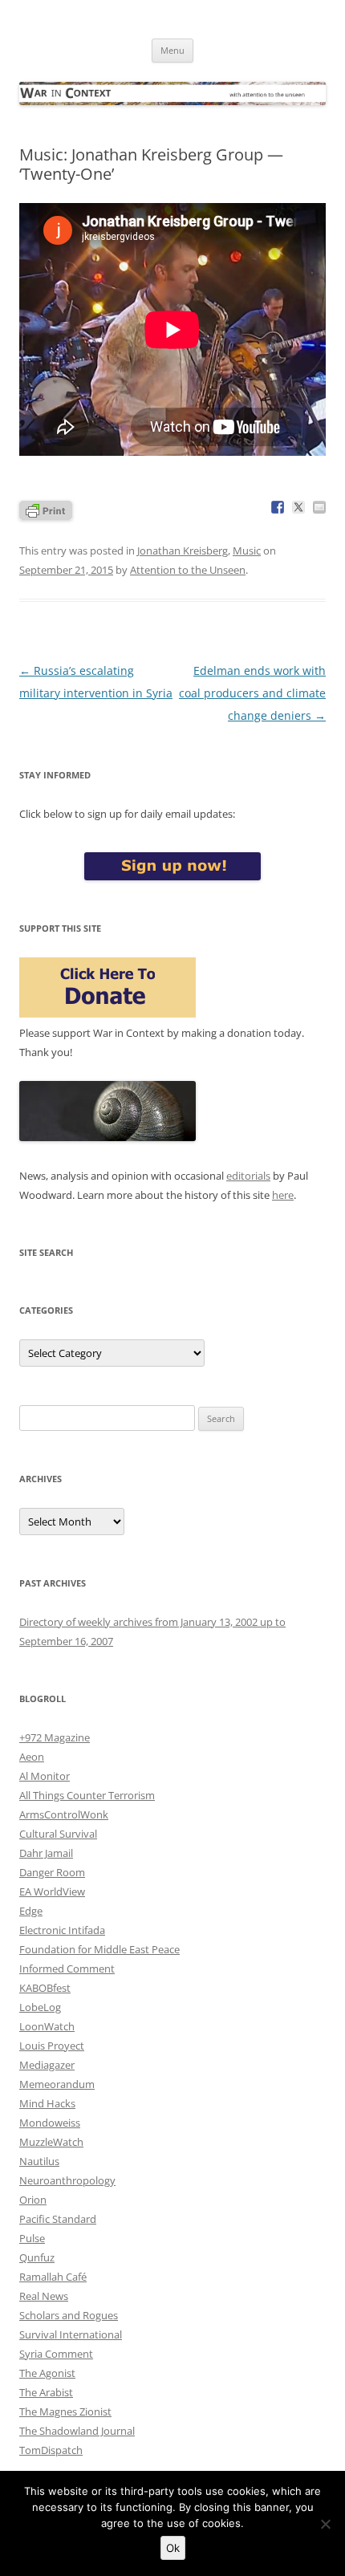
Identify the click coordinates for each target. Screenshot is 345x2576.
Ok (173, 2548)
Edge (31, 1911)
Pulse (32, 2238)
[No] (325, 2524)
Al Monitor (45, 1776)
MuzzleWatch (51, 2142)
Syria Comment (56, 2354)
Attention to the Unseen (188, 570)
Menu (172, 50)
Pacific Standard (58, 2219)
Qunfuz (37, 2257)
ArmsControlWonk (64, 1814)
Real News (44, 2296)
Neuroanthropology (67, 2180)
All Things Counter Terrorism (87, 1795)
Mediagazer (47, 2065)
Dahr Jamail (46, 1853)
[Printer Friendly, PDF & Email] (46, 509)
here (283, 1195)
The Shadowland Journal (77, 2431)
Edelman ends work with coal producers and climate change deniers (252, 693)
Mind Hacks (47, 2103)
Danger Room (52, 1872)
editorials (248, 1176)
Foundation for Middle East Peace (99, 1949)
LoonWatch (47, 2026)
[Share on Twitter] (298, 507)
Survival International (71, 2334)
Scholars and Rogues (69, 2315)
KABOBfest (45, 1988)
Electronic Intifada (62, 1930)
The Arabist (46, 2392)
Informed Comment (67, 1969)
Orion (33, 2200)
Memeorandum (57, 2084)
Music (247, 551)
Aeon (32, 1757)
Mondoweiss (50, 2123)
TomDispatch (51, 2450)
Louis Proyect (52, 2046)
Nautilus (39, 2161)
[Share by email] (319, 507)
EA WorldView (52, 1891)
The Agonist (47, 2373)
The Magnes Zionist (65, 2411)
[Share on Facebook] (278, 507)
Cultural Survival (58, 1834)
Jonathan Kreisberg (183, 551)
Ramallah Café (53, 2277)
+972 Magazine (55, 1737)
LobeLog (40, 2007)
